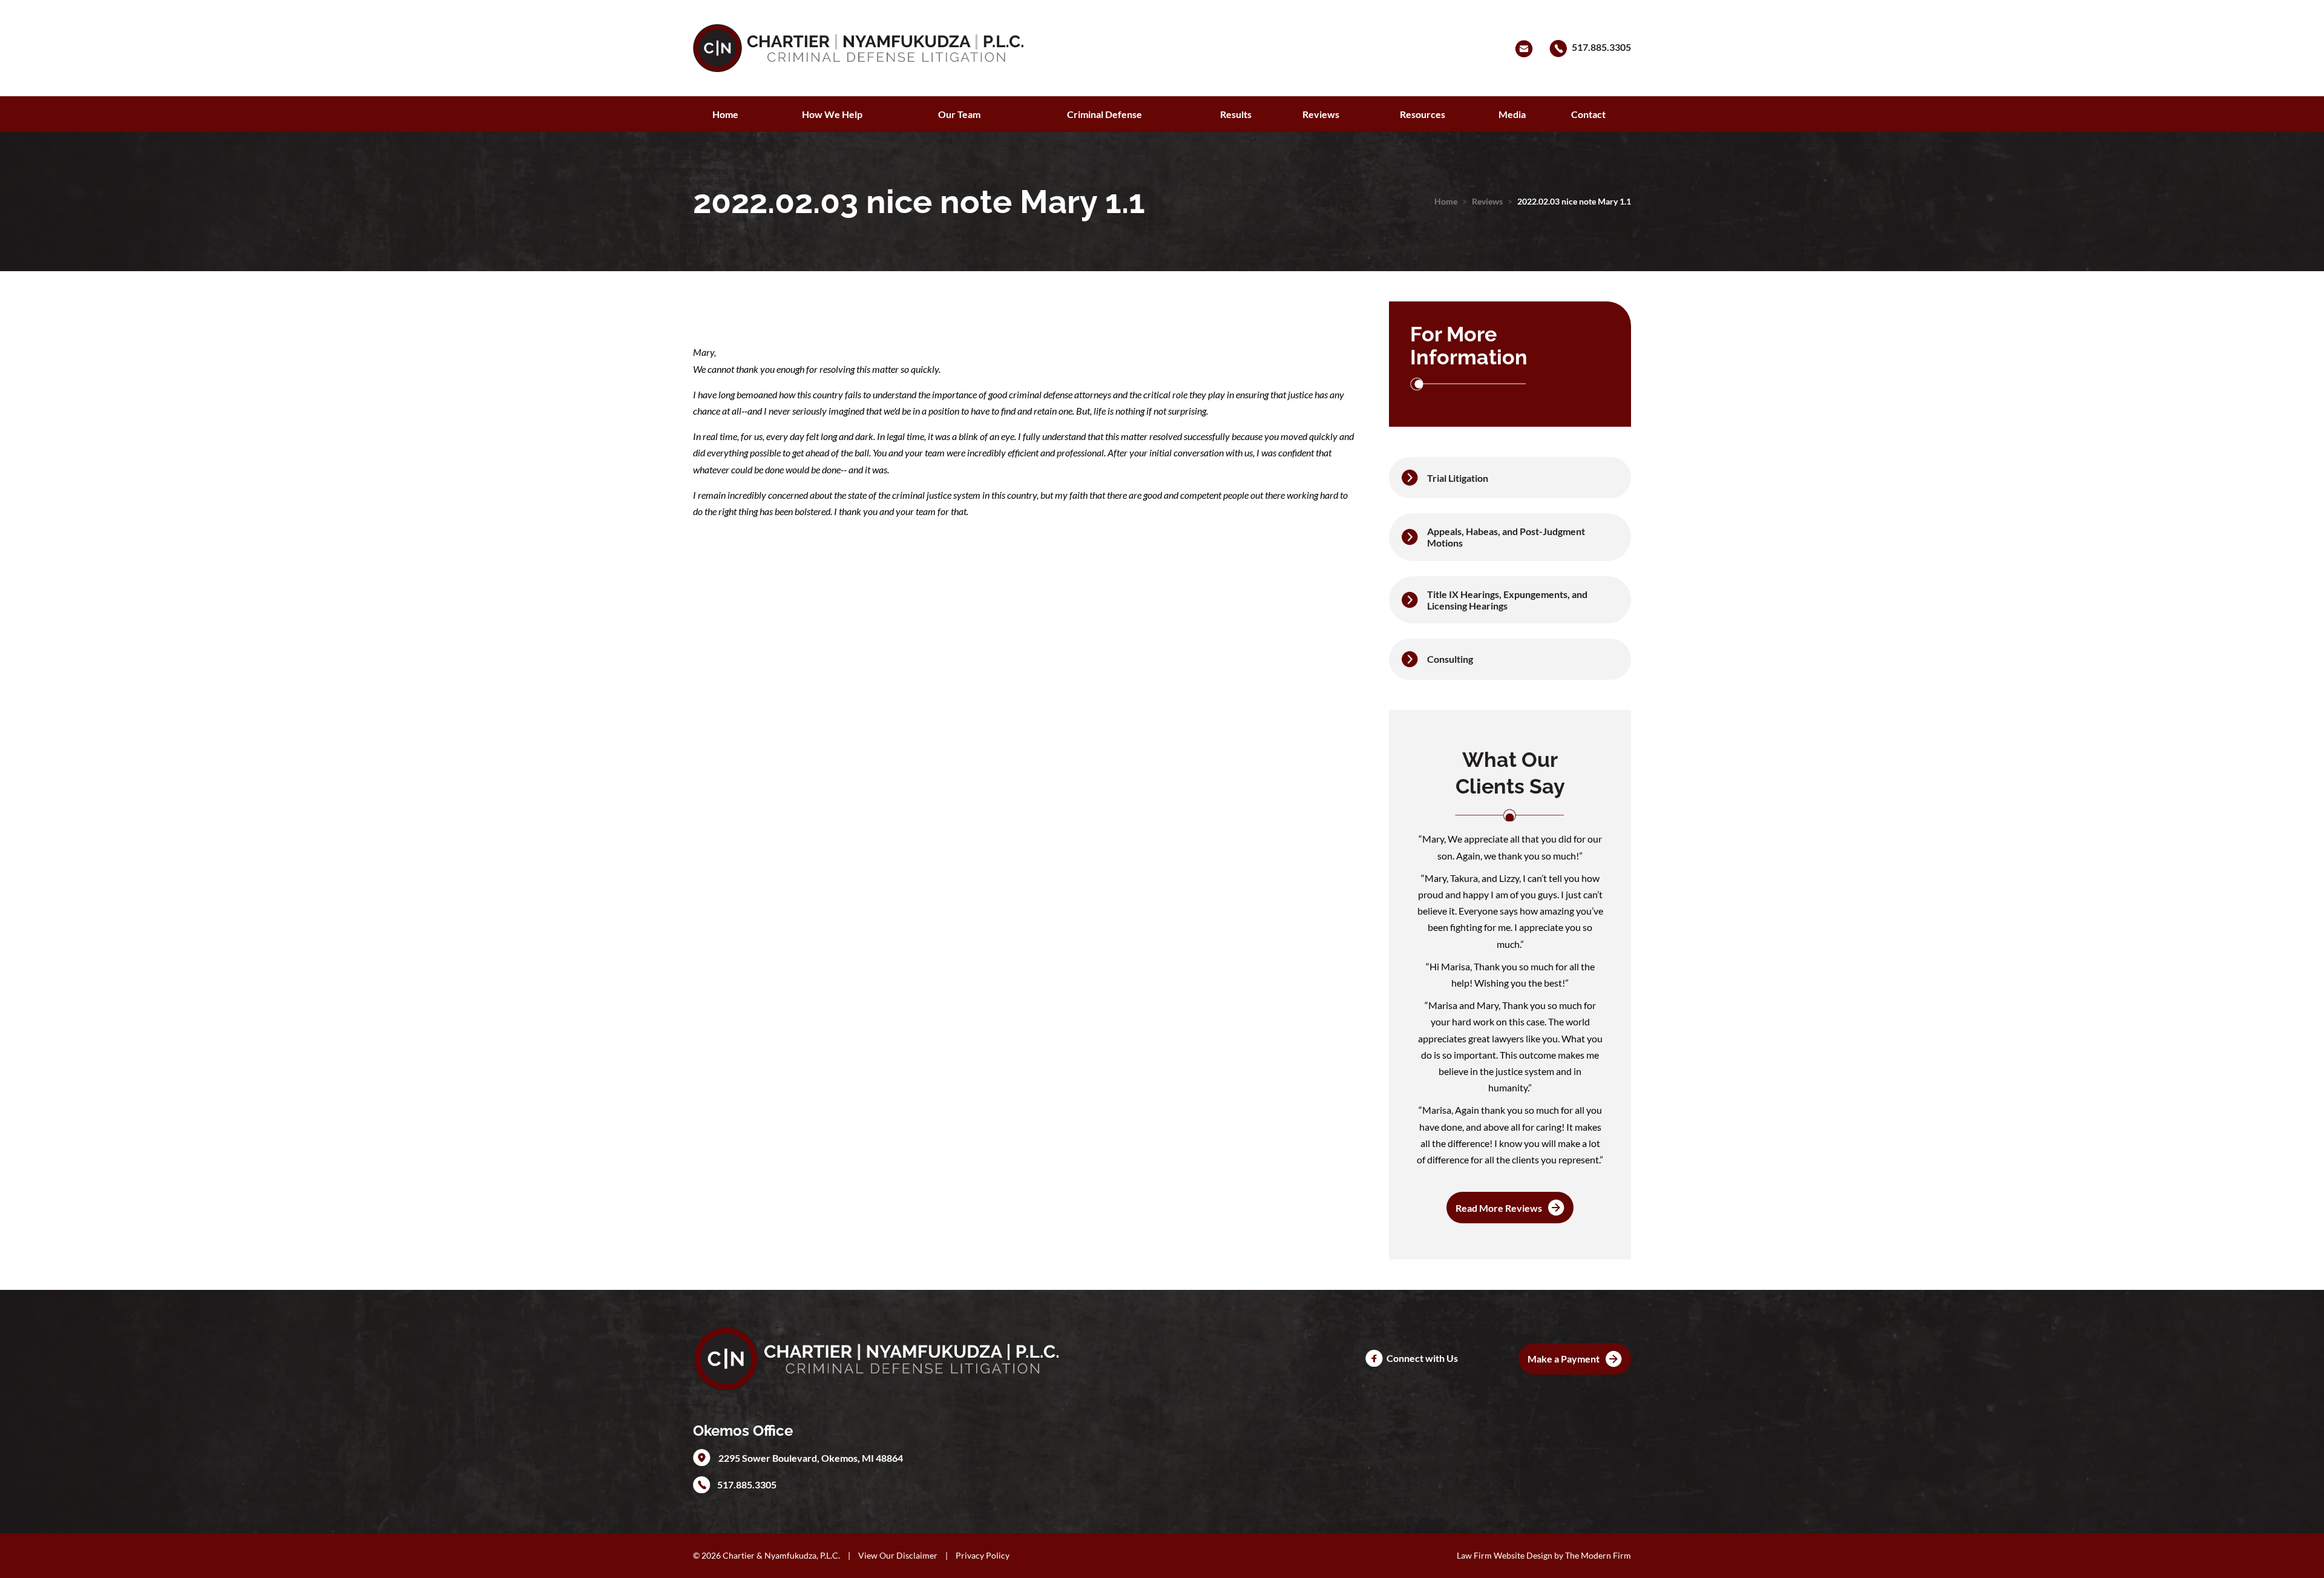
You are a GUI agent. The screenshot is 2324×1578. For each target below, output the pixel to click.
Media (1512, 114)
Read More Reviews (1499, 1208)
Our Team (959, 114)
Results (1236, 114)
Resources (1423, 114)
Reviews (1321, 114)
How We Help (832, 114)
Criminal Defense (1105, 114)
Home (725, 114)
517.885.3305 (1601, 47)
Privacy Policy (983, 1555)
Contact (1588, 114)
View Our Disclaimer (898, 1555)
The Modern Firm (1598, 1555)
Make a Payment (1564, 1359)
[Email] (1526, 47)
